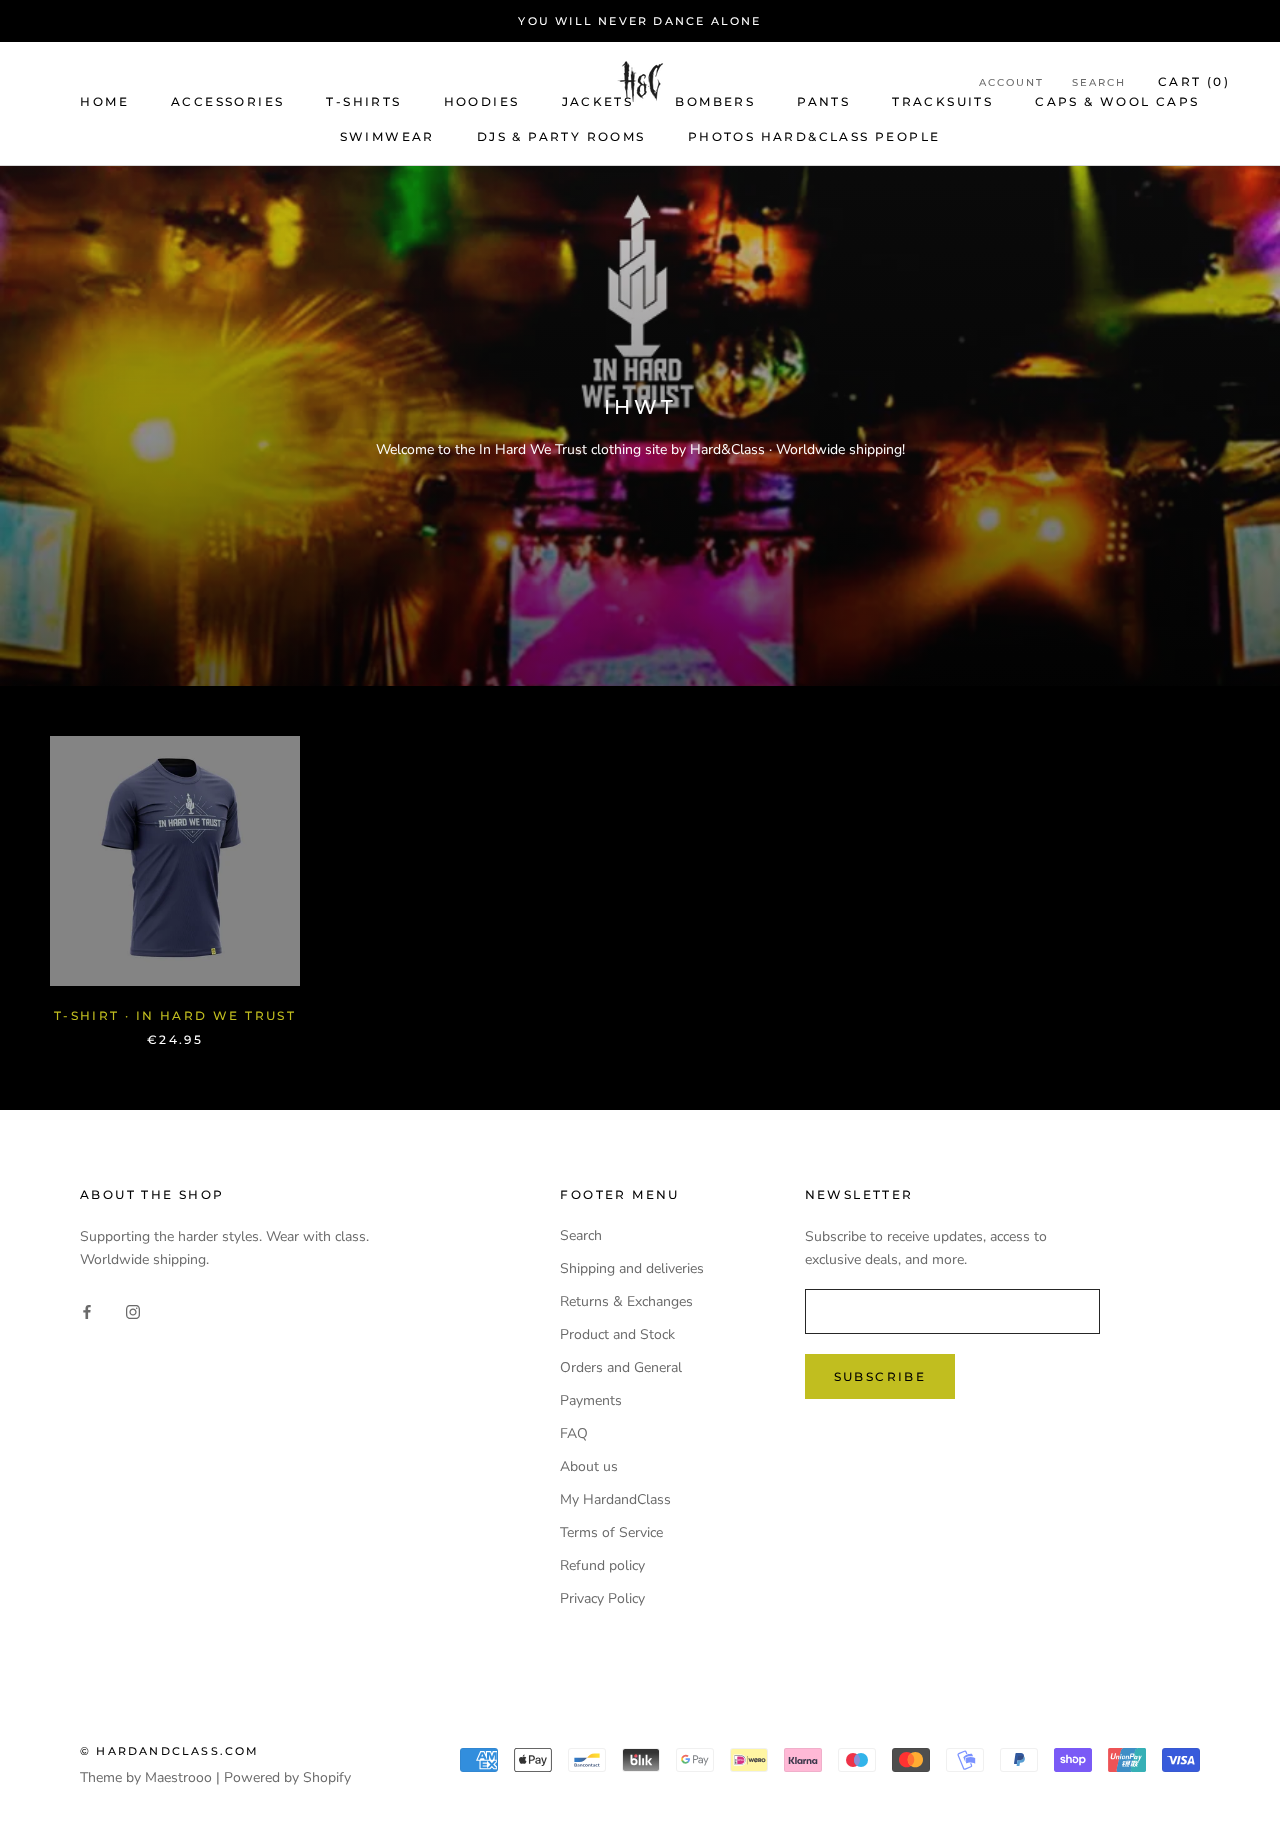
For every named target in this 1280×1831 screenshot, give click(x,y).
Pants (823, 101)
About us (589, 1466)
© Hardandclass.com (170, 1751)
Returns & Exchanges (626, 1301)
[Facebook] (87, 1310)
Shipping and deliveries (632, 1268)
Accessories (227, 101)
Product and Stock (617, 1334)
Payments (591, 1400)
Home (104, 101)
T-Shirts (363, 101)
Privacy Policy (602, 1598)
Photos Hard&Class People (814, 136)
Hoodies (482, 101)
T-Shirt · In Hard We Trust (175, 1015)
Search (1099, 82)
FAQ (574, 1433)
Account (1011, 82)
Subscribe (880, 1376)
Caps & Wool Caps (1117, 101)
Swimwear (387, 136)
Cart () (1194, 81)
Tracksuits (942, 101)
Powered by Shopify (287, 1777)
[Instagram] (133, 1310)
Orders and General (621, 1367)
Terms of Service (611, 1532)
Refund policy (602, 1565)
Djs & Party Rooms (561, 136)
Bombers (715, 101)
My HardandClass (615, 1499)
